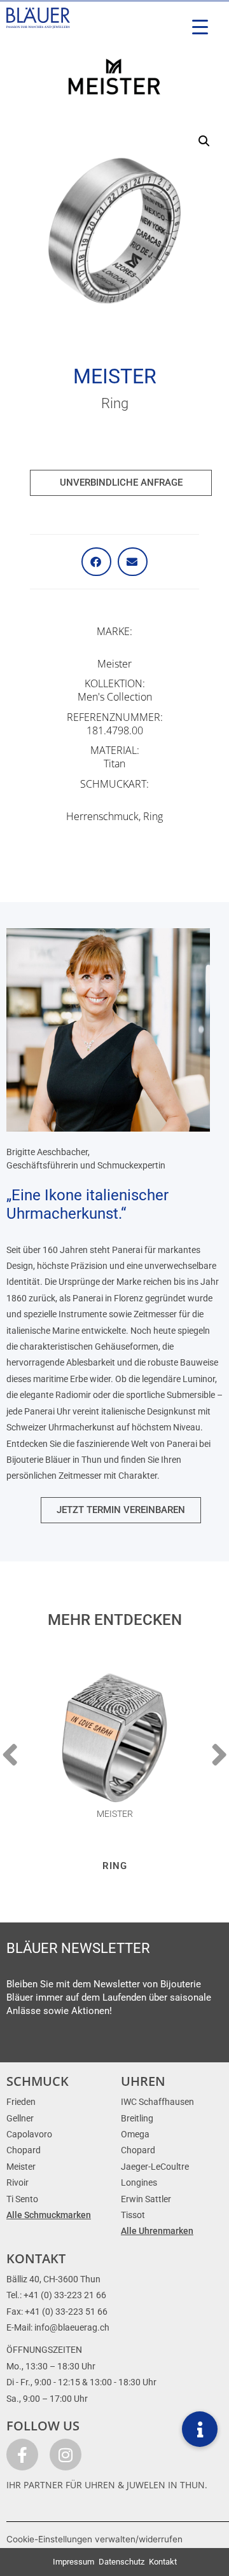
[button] (204, 141)
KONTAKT (36, 2258)
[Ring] (114, 1737)
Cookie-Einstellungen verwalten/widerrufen (94, 2539)
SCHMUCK (38, 2081)
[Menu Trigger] (200, 27)
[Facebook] (22, 2455)
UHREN (143, 2081)
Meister (115, 376)
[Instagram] (66, 2455)
